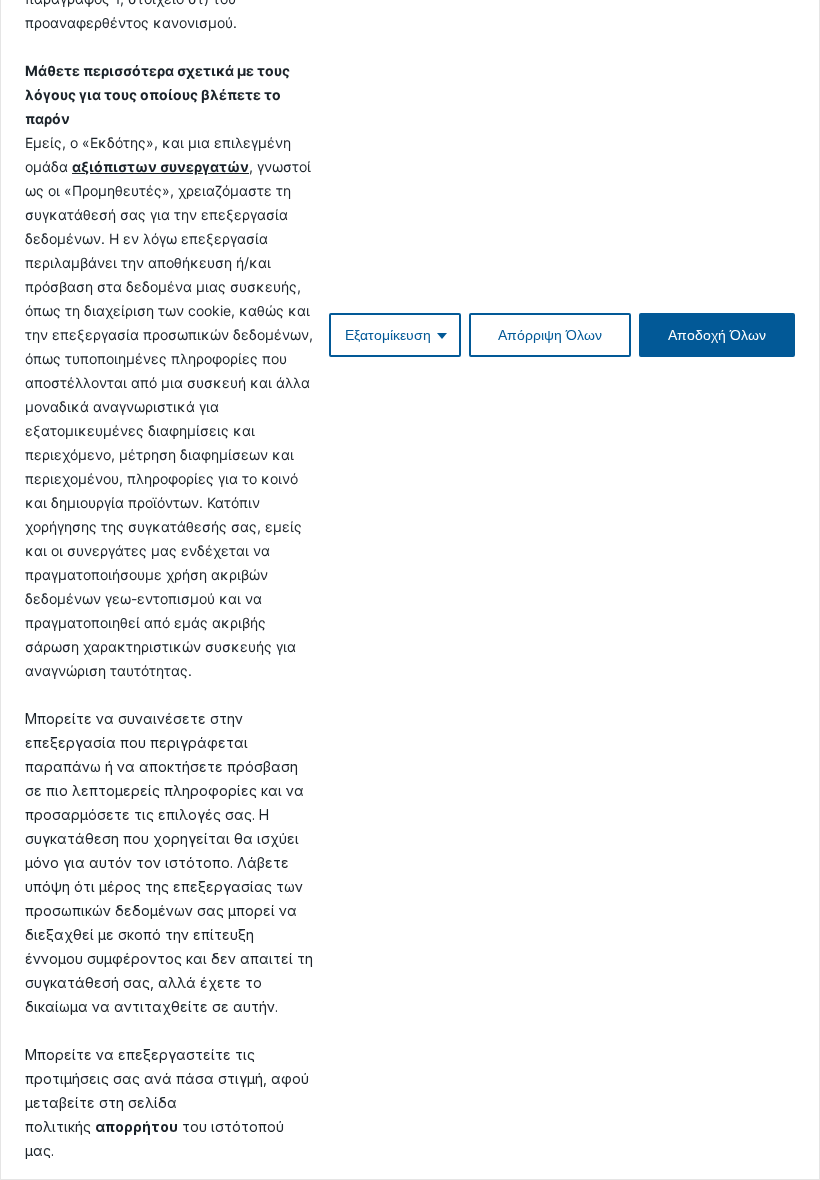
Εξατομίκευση (388, 335)
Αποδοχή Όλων (717, 335)
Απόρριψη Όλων (550, 335)
